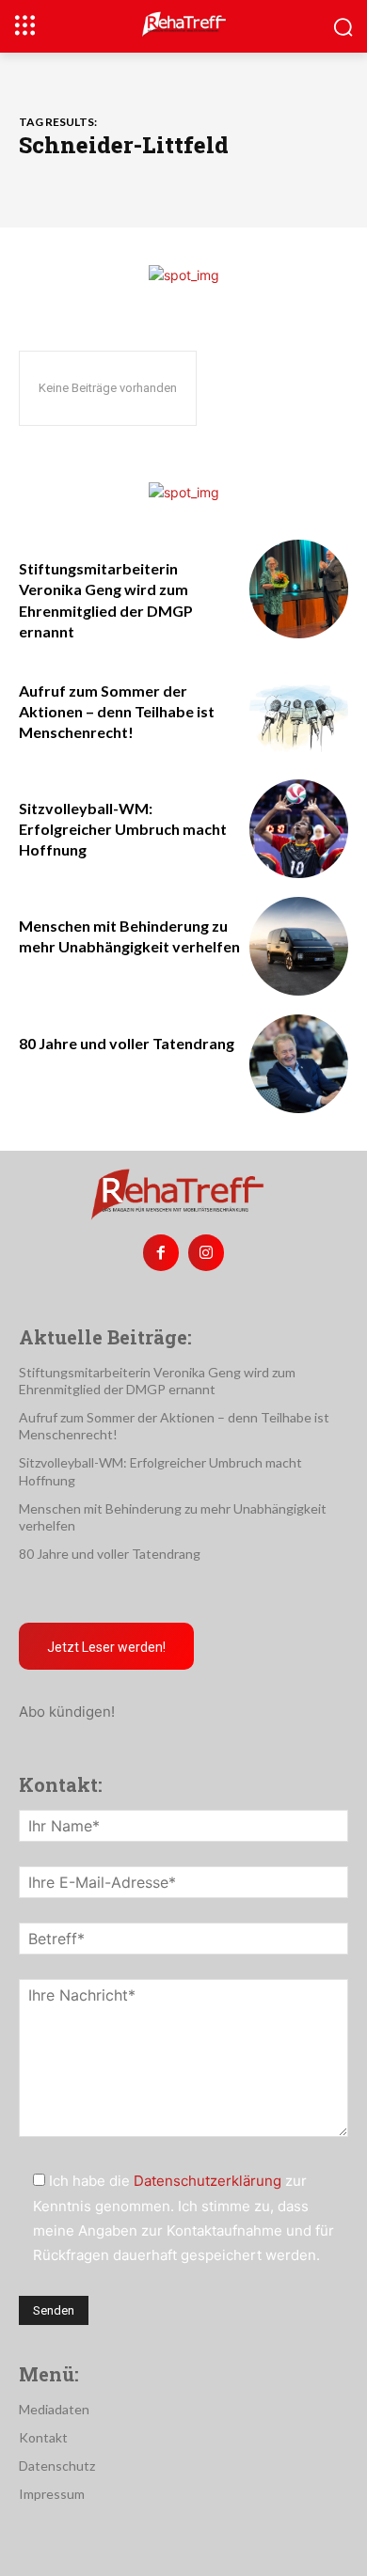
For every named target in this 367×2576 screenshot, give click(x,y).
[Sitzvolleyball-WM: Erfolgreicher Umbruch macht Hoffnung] (299, 829)
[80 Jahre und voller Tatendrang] (299, 1064)
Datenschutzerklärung (207, 2181)
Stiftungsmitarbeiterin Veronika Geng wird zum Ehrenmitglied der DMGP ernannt (157, 1381)
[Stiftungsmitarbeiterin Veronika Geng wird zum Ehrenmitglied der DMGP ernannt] (299, 589)
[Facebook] (161, 1252)
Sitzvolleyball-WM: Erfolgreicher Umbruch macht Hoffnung (123, 829)
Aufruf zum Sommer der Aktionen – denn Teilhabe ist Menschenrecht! (117, 712)
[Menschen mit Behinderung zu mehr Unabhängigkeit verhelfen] (299, 946)
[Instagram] (206, 1252)
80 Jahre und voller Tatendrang (127, 1043)
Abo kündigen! (67, 1712)
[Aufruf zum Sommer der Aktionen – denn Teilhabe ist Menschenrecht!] (299, 711)
